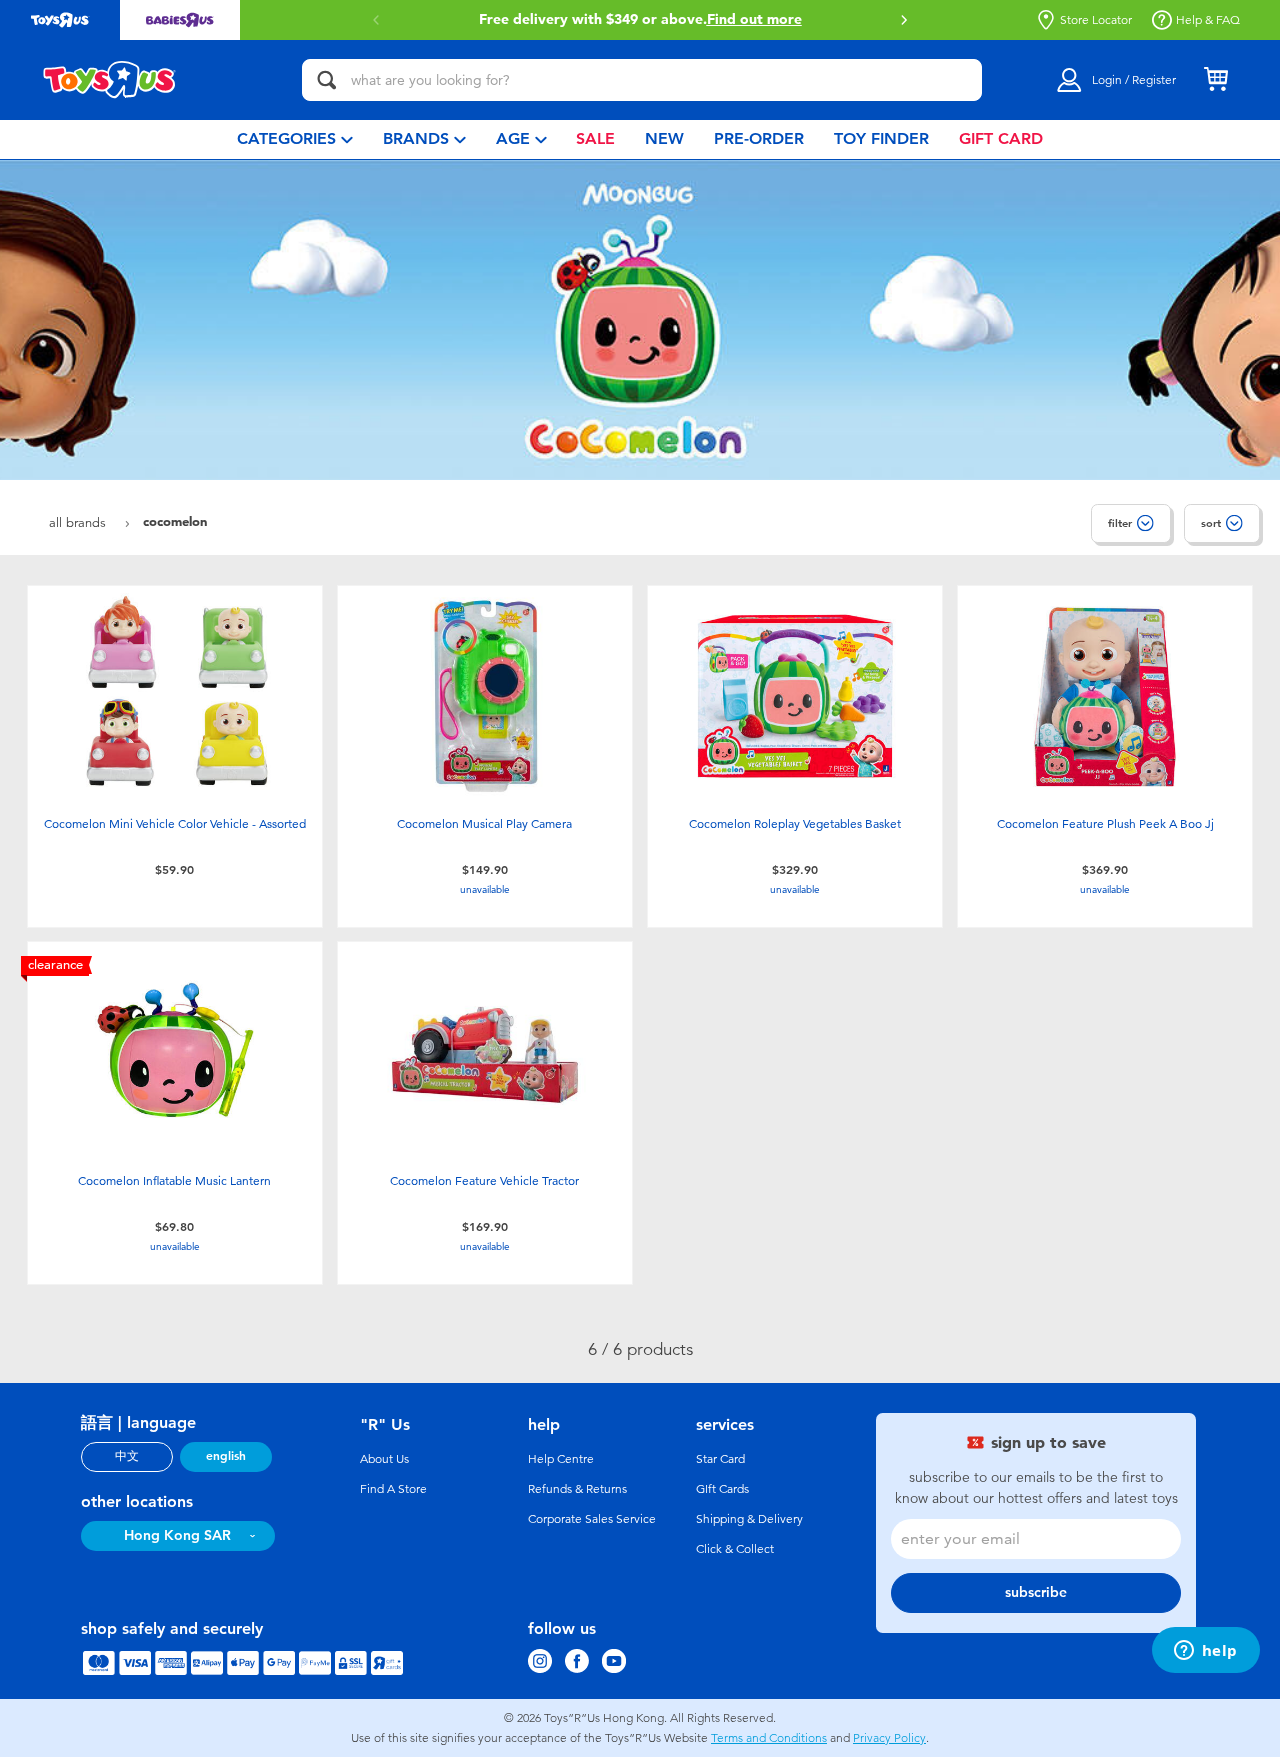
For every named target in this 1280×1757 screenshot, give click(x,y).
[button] (904, 20)
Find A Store (393, 1489)
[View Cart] (1216, 80)
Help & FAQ (1208, 20)
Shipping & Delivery (749, 1519)
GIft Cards (722, 1489)
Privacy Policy (889, 1738)
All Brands (79, 522)
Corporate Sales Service (592, 1519)
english (226, 1456)
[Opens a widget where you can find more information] (1205, 1652)
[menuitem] (295, 139)
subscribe (1036, 1592)
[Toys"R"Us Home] (110, 80)
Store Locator (1096, 20)
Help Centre (561, 1459)
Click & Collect (735, 1549)
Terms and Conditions (769, 1738)
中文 (127, 1456)
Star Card (720, 1459)
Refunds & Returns (577, 1489)
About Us (384, 1459)
